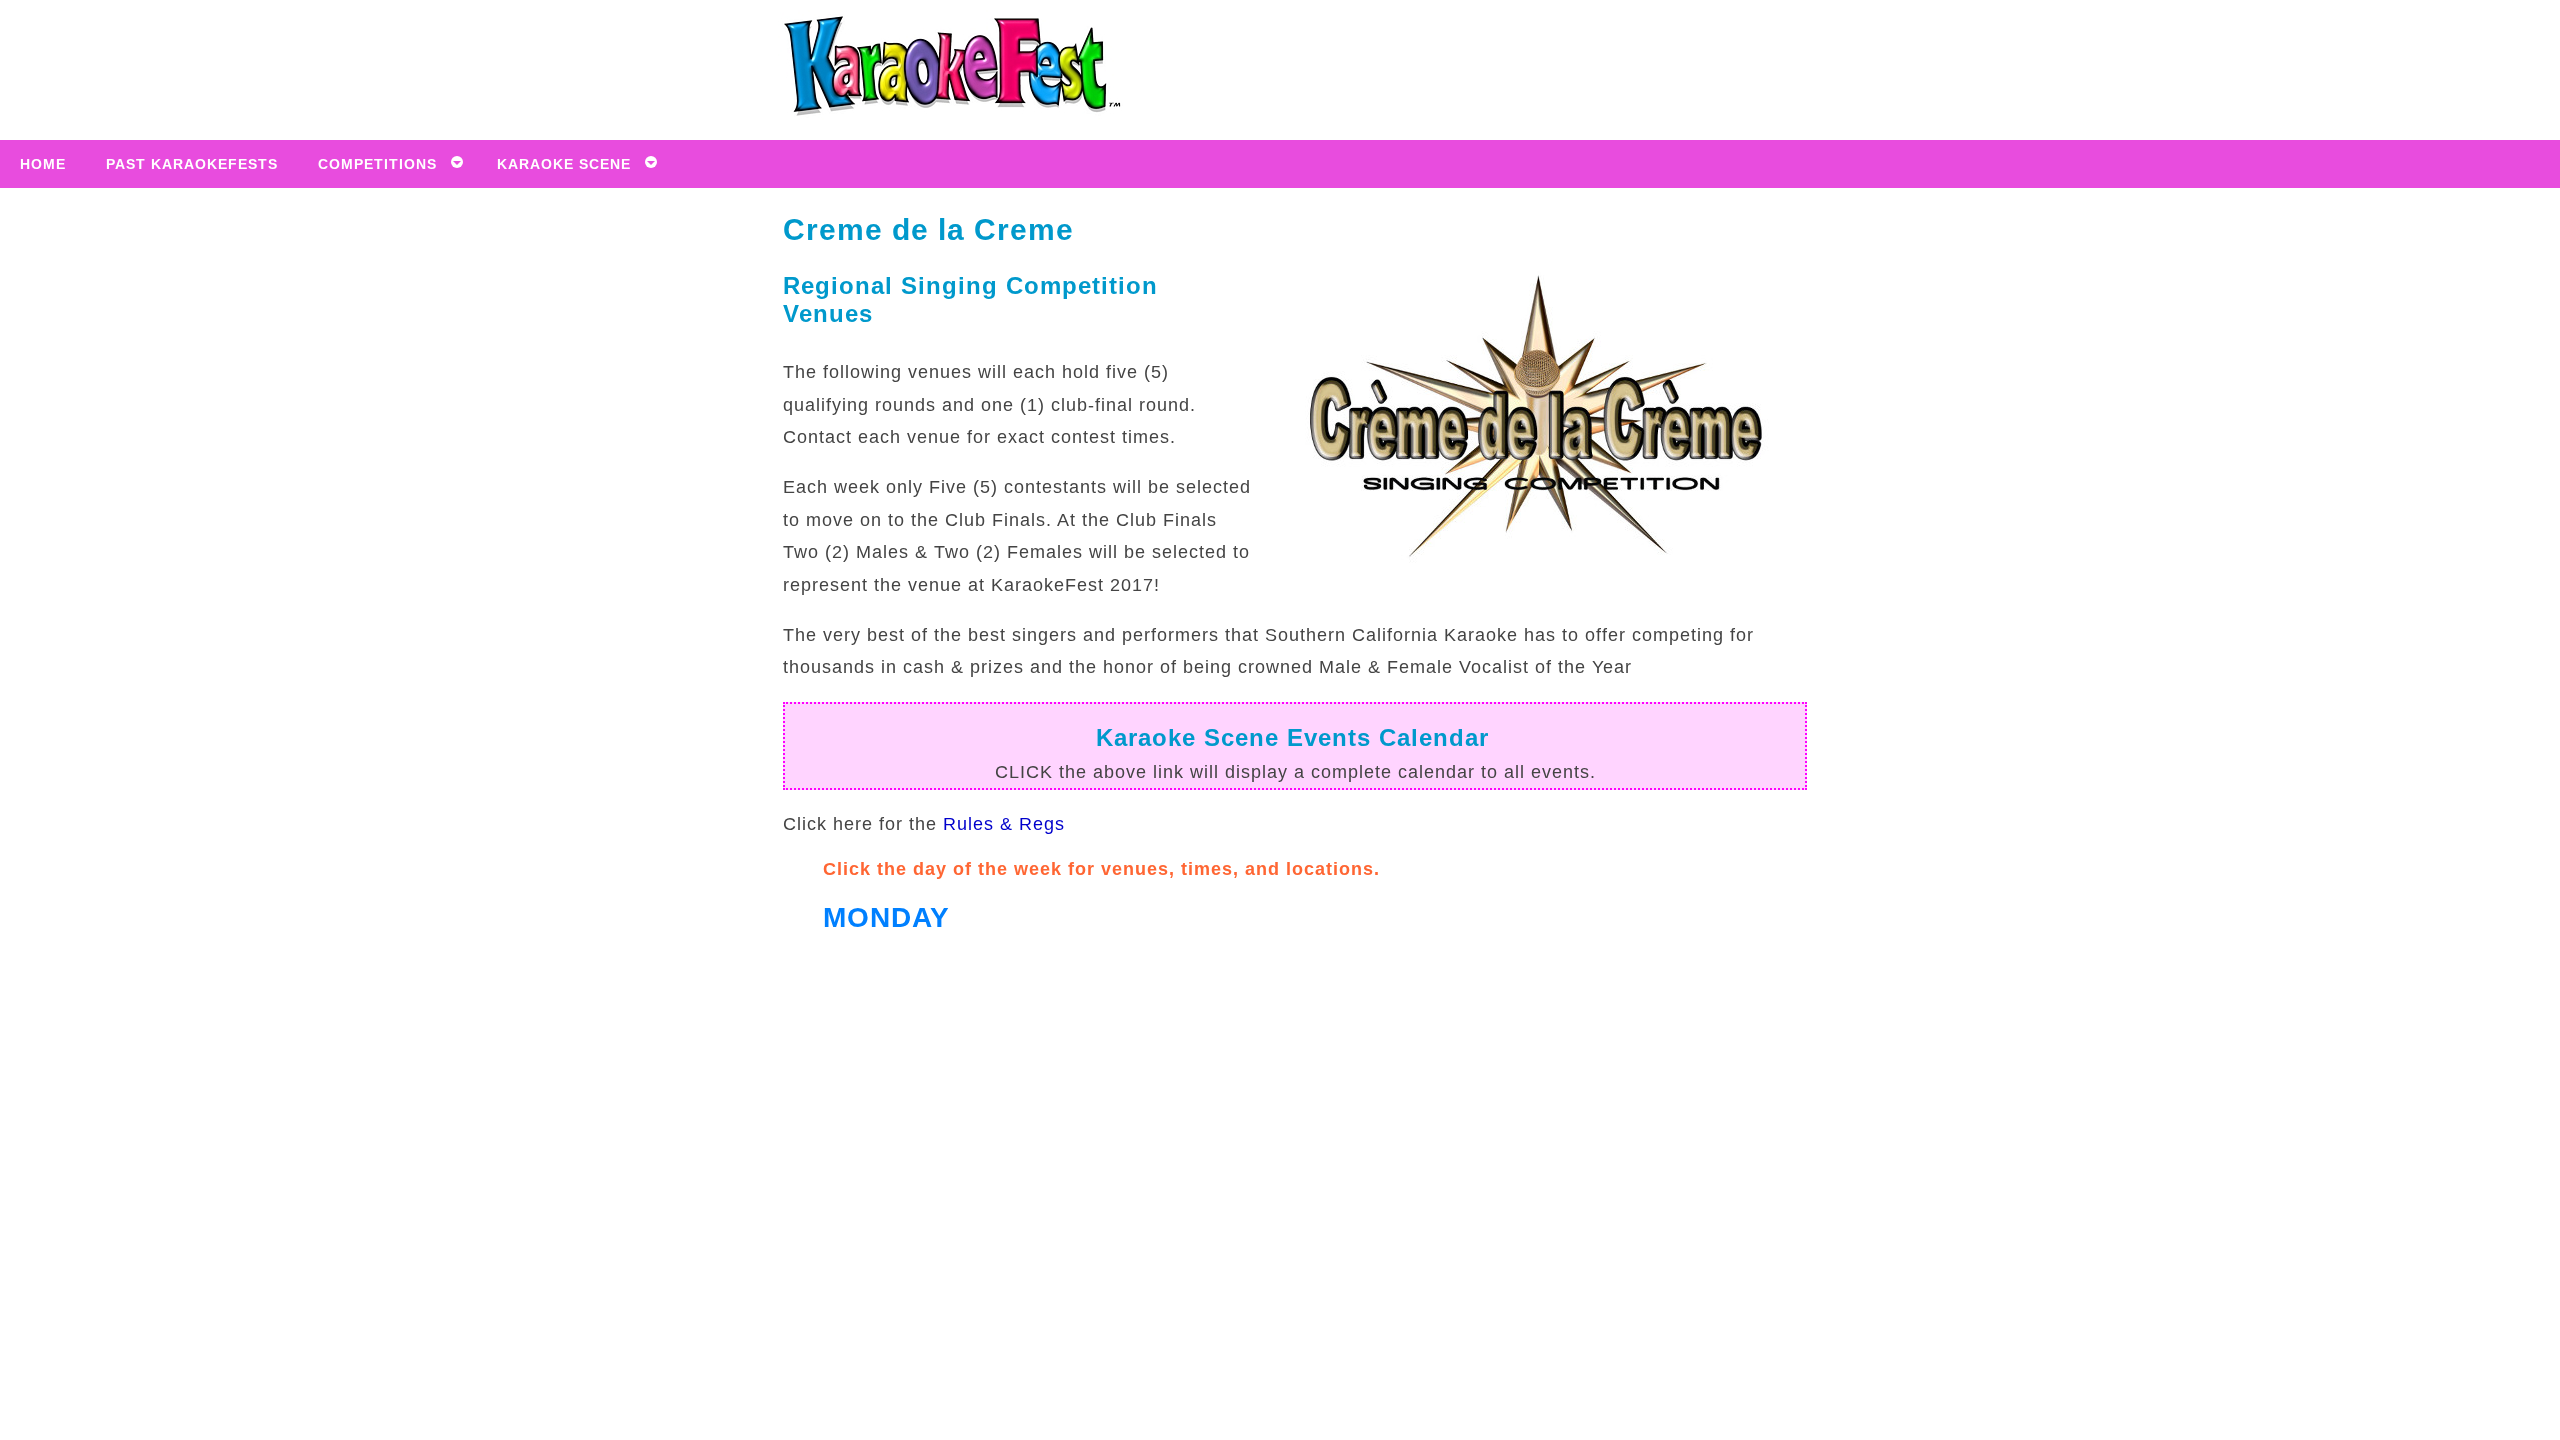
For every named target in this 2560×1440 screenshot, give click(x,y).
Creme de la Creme (928, 229)
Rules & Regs (1004, 824)
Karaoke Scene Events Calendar (1292, 737)
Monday (886, 917)
